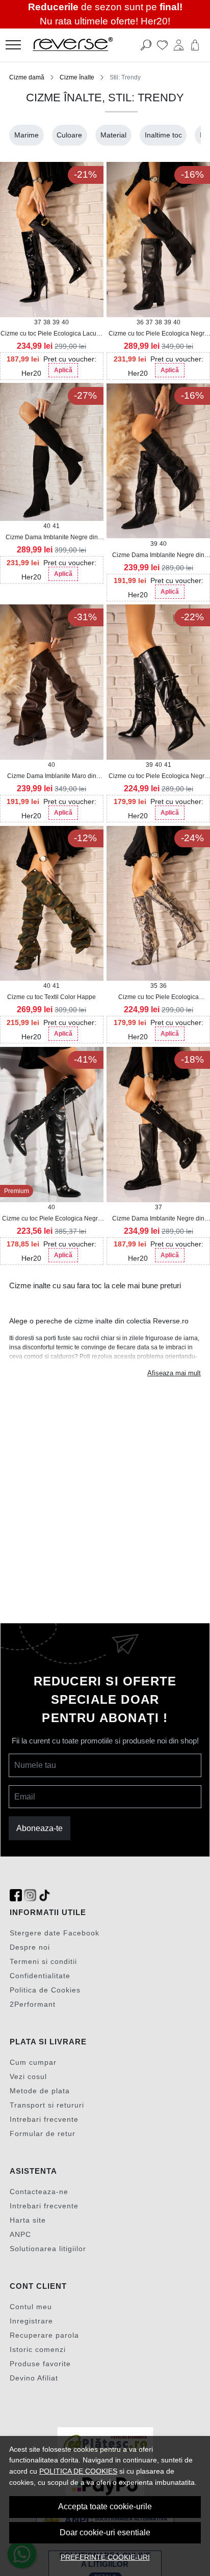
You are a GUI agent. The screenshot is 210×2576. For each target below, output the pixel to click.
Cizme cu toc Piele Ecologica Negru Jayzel (158, 334)
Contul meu (31, 2307)
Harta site (28, 2220)
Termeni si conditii (43, 1961)
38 (47, 322)
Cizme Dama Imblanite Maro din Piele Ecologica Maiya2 (52, 777)
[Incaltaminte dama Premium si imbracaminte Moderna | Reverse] (88, 45)
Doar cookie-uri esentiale (105, 2532)
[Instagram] (30, 1895)
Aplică (63, 370)
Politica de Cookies (45, 1990)
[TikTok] (44, 1895)
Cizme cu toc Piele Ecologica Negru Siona (52, 1219)
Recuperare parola (44, 2335)
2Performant (33, 2004)
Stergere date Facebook (55, 1933)
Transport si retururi (47, 2105)
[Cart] (195, 45)
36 (140, 322)
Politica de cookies (78, 2471)
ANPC (20, 2234)
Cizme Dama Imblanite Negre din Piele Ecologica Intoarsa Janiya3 (52, 538)
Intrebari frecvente (44, 2119)
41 (56, 526)
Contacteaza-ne (39, 2192)
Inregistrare (31, 2321)
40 (65, 322)
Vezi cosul (28, 2076)
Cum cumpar (33, 2062)
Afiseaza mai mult (174, 1373)
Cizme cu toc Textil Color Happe (51, 997)
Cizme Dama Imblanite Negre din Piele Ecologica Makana (158, 556)
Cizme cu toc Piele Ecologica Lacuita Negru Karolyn (52, 334)
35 (154, 986)
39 (56, 322)
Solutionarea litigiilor (48, 2249)
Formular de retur (43, 2134)
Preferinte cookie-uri (105, 2557)
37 (38, 322)
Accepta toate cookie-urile (105, 2506)
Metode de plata (40, 2091)
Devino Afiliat (34, 2378)
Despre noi (30, 1947)
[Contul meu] (179, 45)
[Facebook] (16, 1895)
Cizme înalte (77, 77)
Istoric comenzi (38, 2349)
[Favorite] (162, 45)
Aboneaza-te (40, 1828)
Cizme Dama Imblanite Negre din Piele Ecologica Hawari (158, 1219)
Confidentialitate (40, 1976)
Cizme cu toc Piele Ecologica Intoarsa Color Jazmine (159, 998)
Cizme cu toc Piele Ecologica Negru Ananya (158, 777)
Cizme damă (27, 77)
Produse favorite (40, 2364)
